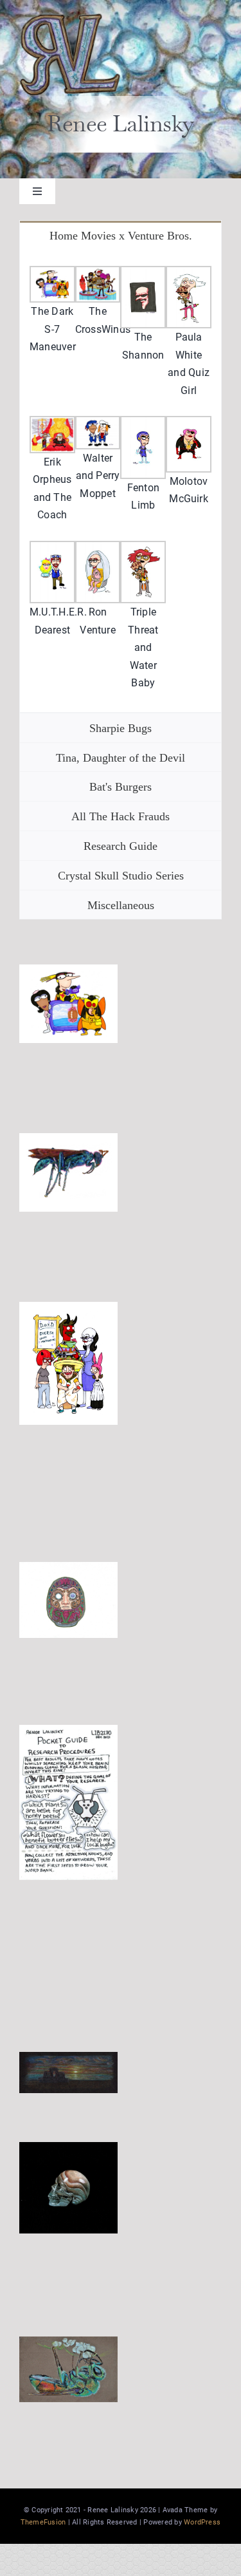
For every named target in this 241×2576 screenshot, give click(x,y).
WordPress (202, 2522)
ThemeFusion (43, 2522)
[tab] (121, 235)
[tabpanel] (121, 481)
